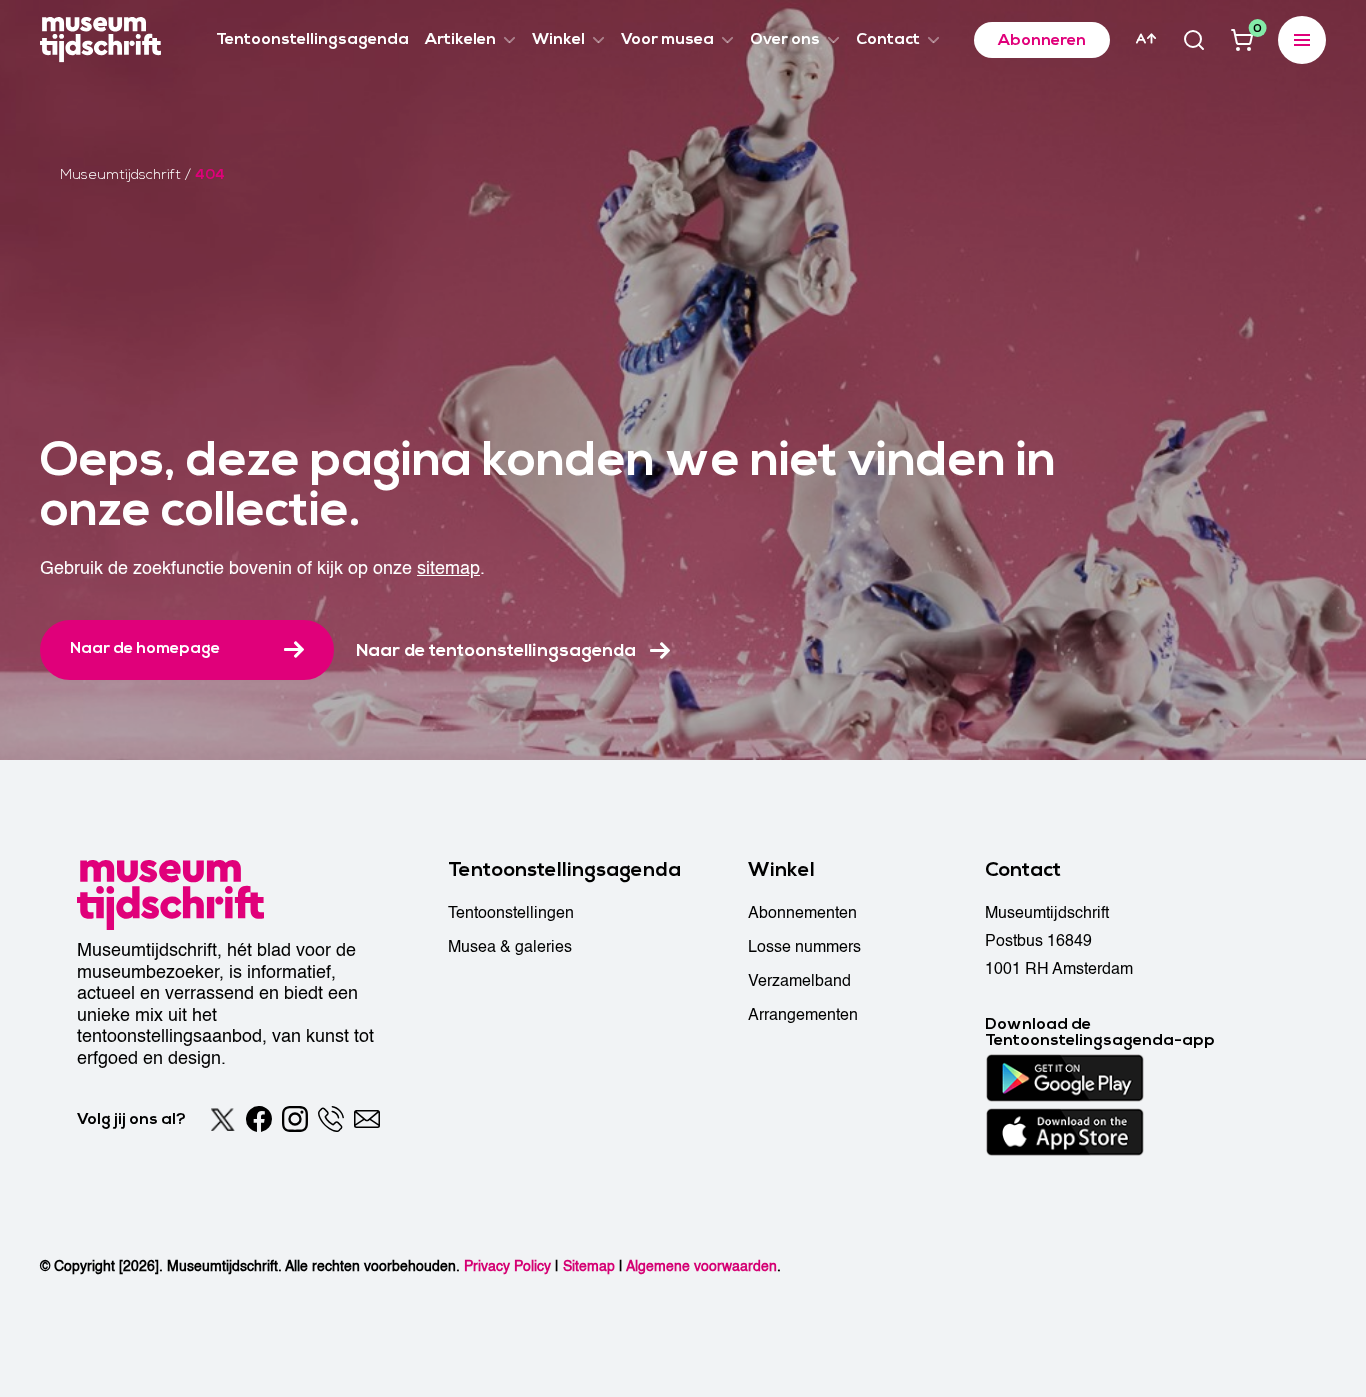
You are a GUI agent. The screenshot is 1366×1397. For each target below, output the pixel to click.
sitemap (448, 568)
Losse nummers (804, 947)
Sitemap (589, 1266)
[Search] (1194, 40)
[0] (1242, 40)
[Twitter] (223, 1119)
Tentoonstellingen (511, 913)
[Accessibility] (1146, 39)
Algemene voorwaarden (701, 1266)
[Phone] (331, 1119)
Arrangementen (803, 1015)
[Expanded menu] (1302, 40)
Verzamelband (799, 981)
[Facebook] (259, 1119)
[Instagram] (295, 1119)
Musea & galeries (510, 947)
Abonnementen (802, 913)
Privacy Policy (507, 1266)
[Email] (367, 1119)
